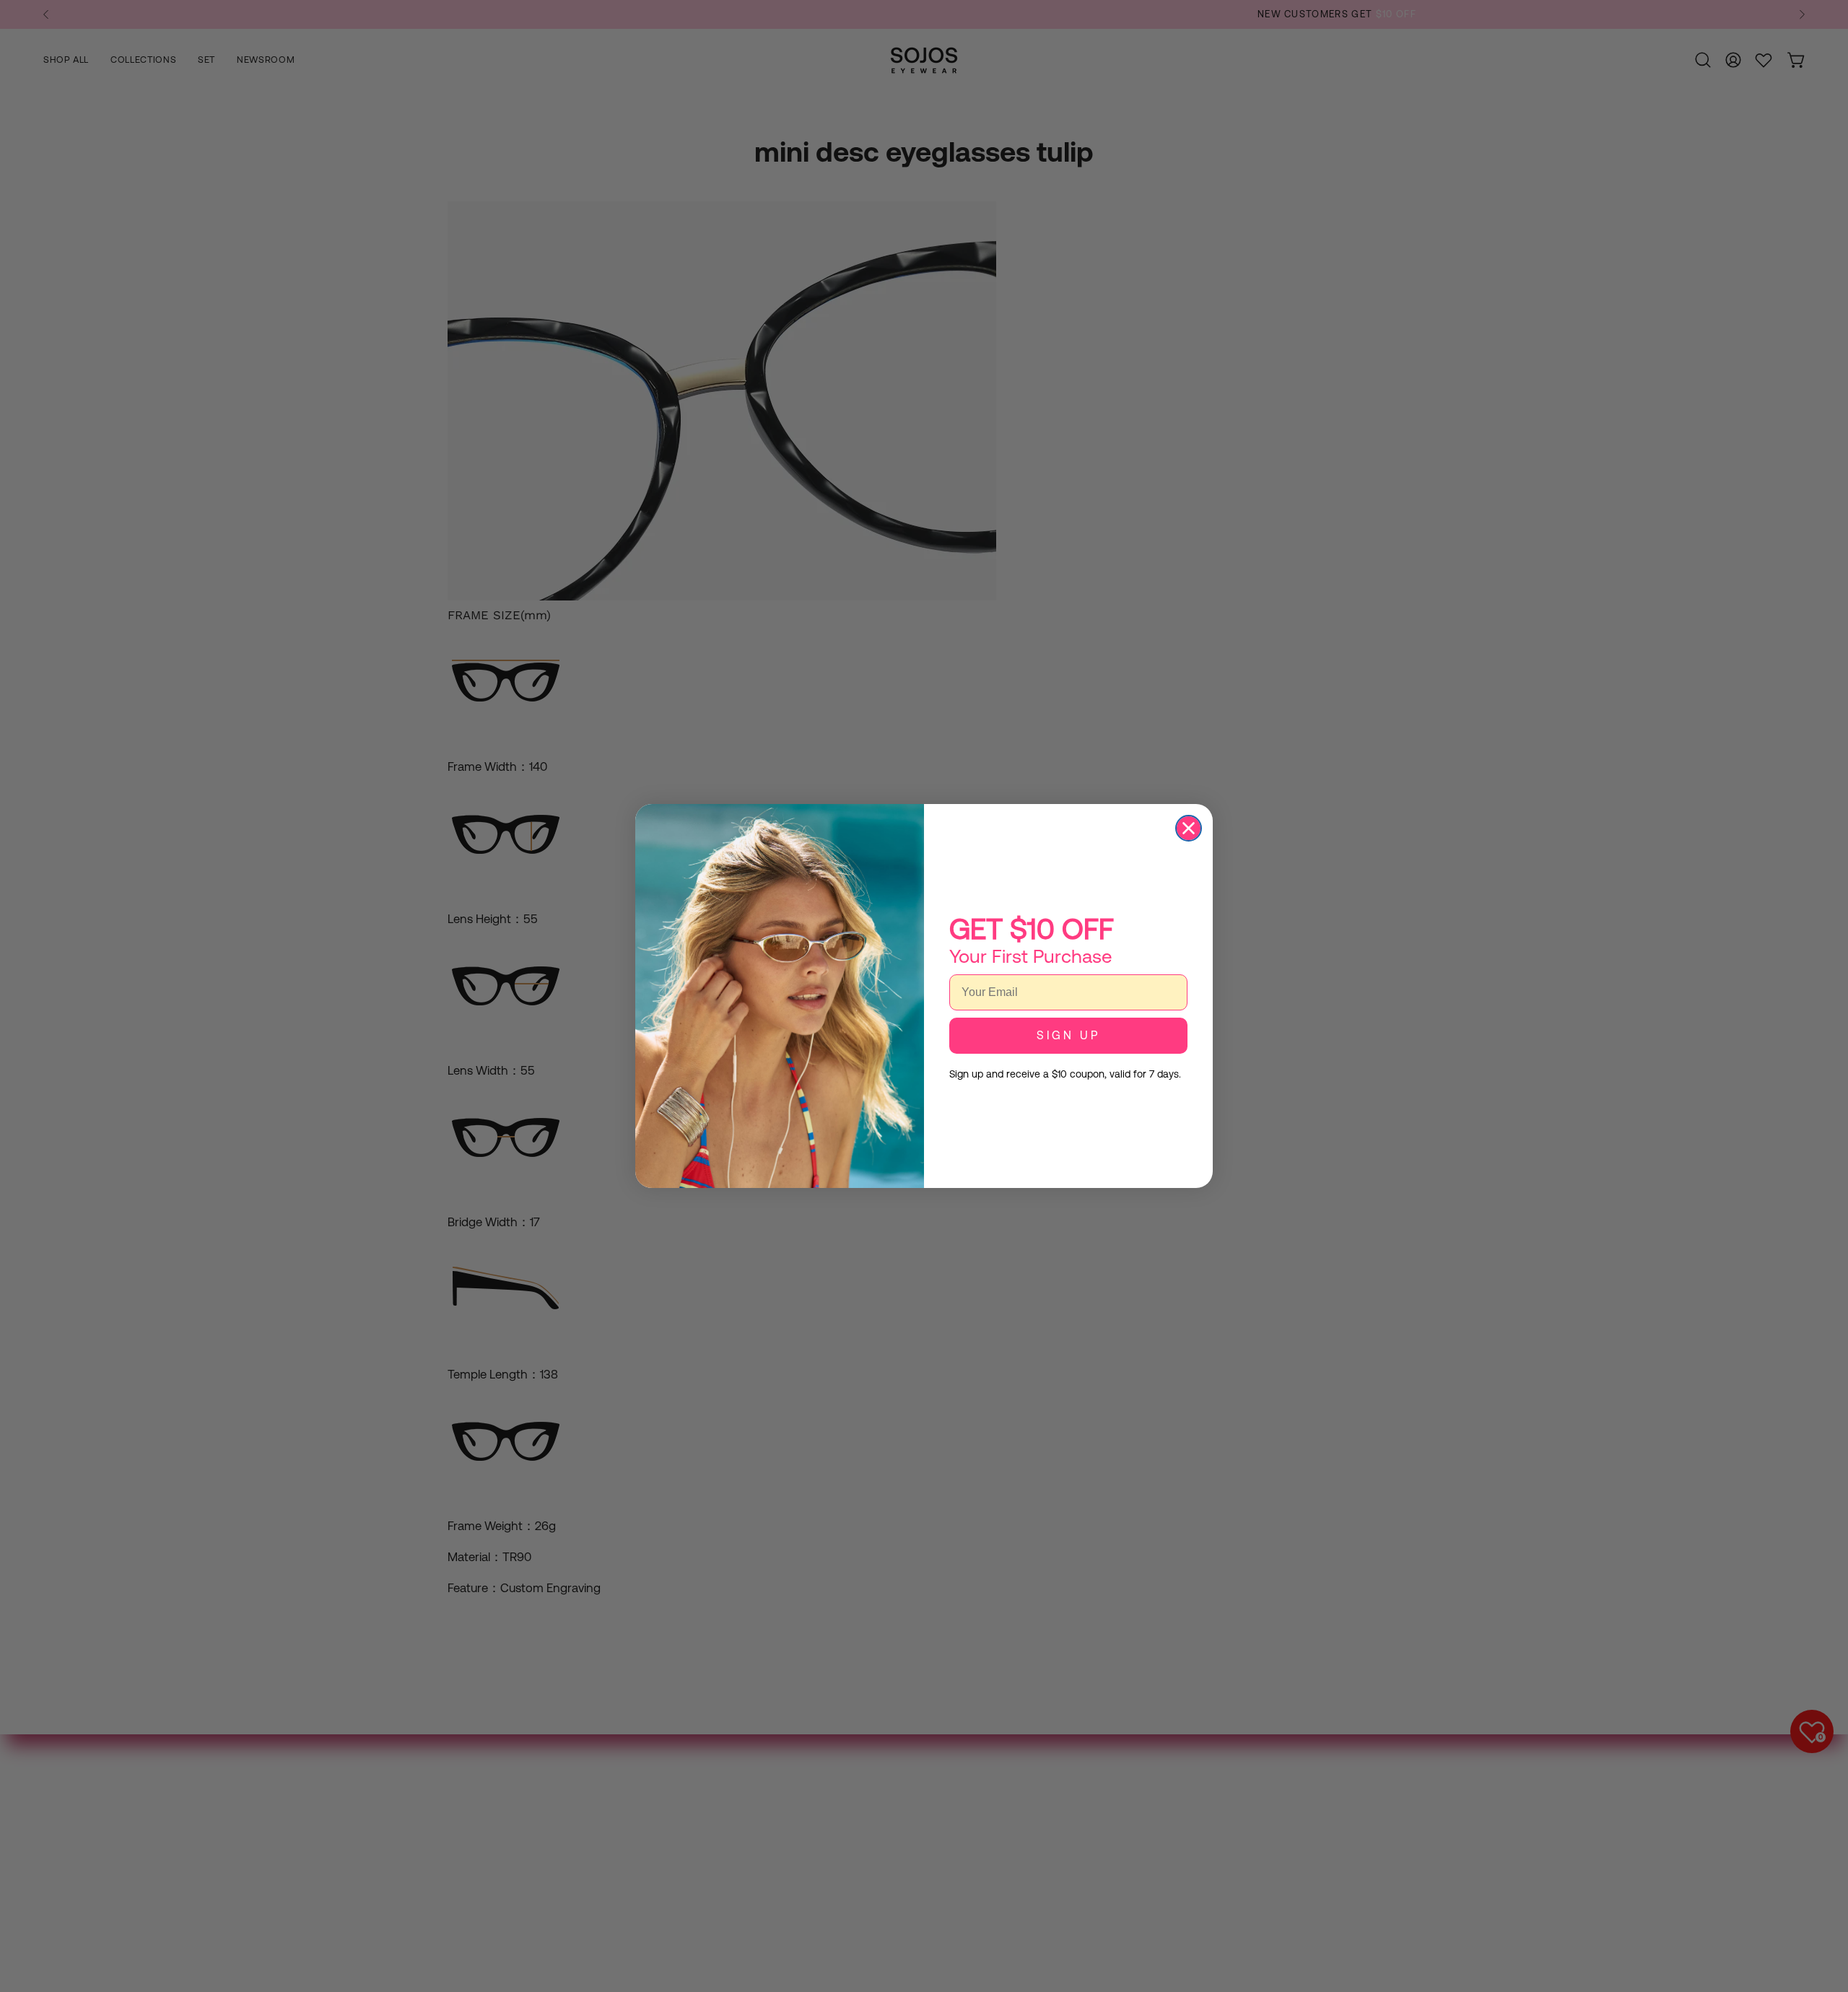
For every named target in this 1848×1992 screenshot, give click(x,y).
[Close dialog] (1189, 828)
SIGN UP (1068, 1035)
